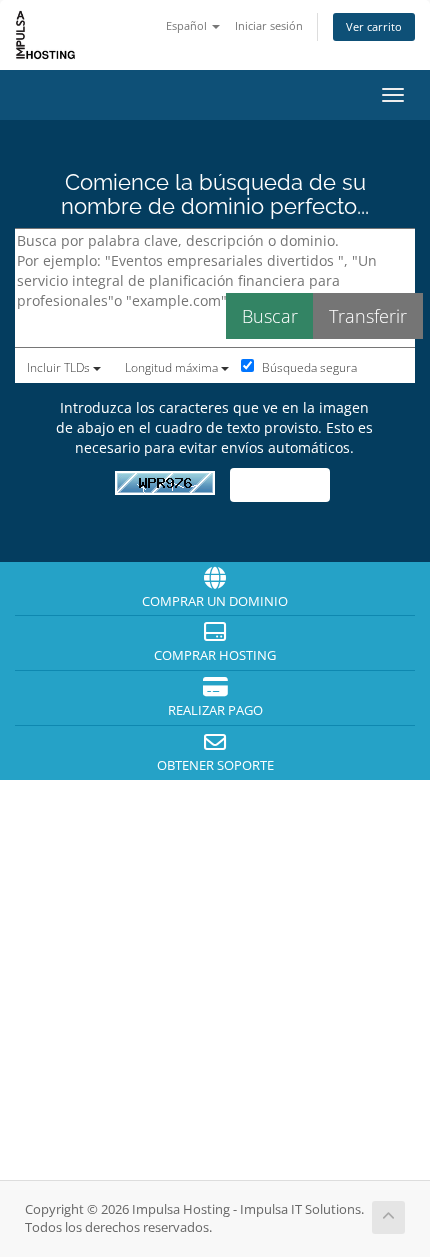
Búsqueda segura (308, 367)
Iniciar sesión (269, 25)
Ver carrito (374, 26)
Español (188, 25)
